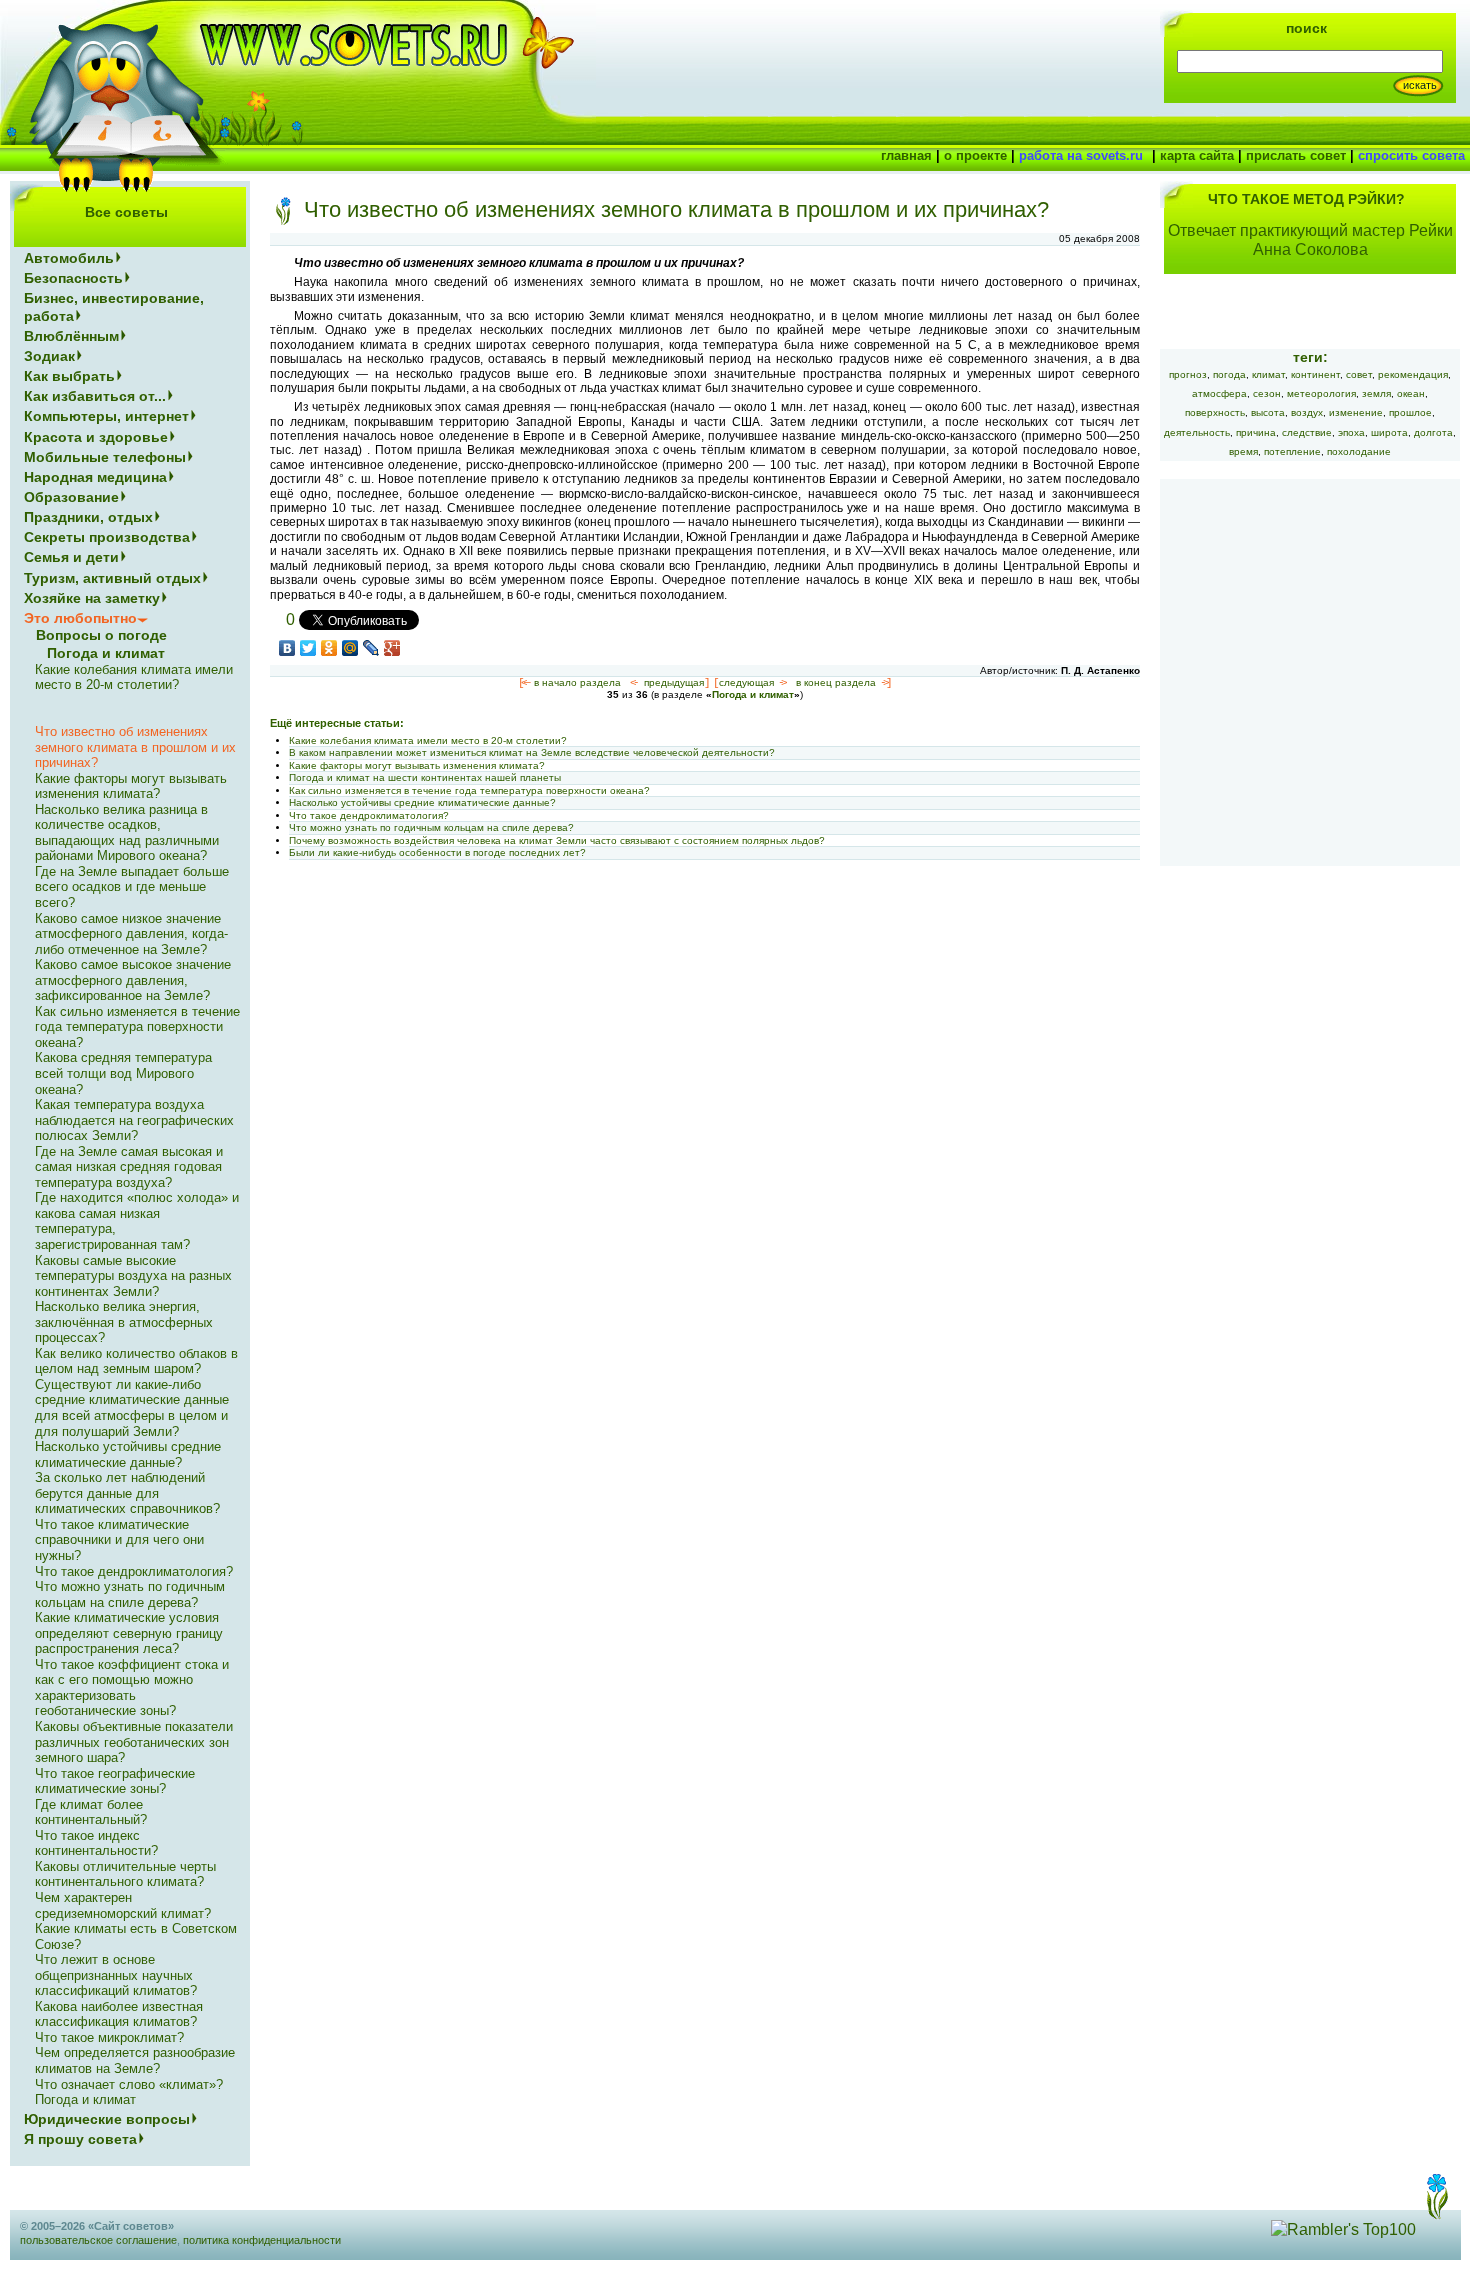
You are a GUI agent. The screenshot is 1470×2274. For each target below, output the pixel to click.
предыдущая (674, 682)
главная (906, 155)
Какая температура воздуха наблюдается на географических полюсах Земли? (134, 1120)
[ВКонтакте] (287, 648)
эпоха (1351, 432)
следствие (1307, 432)
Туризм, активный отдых (112, 578)
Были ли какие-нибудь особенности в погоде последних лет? (437, 852)
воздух (1307, 412)
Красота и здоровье (96, 437)
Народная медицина (95, 477)
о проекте (975, 155)
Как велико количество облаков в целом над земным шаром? (136, 1361)
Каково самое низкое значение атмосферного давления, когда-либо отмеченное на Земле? (131, 934)
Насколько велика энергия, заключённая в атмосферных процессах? (124, 1322)
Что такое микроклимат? (109, 2037)
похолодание (1359, 451)
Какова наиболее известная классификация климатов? (119, 2014)
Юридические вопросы (107, 2119)
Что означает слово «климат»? (129, 2084)
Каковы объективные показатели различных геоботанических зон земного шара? (134, 1742)
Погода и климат (753, 694)
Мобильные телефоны (105, 457)
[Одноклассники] (329, 648)
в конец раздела (836, 682)
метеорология (1321, 393)
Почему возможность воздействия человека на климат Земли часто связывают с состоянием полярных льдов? (557, 840)
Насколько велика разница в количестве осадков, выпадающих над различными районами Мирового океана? (127, 833)
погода (1229, 374)
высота (1268, 412)
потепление (1292, 451)
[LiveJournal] (371, 648)
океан (1411, 393)
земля (1376, 393)
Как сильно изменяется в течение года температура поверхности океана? (469, 790)
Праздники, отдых (88, 517)
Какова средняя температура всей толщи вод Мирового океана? (123, 1073)
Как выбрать (69, 376)
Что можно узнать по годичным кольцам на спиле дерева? (431, 827)
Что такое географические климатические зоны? (115, 1781)
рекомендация (1413, 374)
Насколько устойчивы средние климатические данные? (422, 802)
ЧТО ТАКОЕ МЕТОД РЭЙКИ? (1306, 199)
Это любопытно (80, 618)
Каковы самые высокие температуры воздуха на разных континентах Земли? (133, 1276)
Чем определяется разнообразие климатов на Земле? (135, 2060)
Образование (71, 497)
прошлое (1410, 412)
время (1243, 451)
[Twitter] (308, 648)
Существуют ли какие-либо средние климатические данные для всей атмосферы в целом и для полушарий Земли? (132, 1408)
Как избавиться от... (95, 396)
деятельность (1197, 432)
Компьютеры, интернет (106, 416)
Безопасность (73, 278)
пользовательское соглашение (98, 2240)
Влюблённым (71, 336)
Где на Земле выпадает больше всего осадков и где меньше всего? (132, 887)
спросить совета (1411, 155)
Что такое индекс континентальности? (96, 1843)
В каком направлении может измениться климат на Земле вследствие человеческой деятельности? (532, 752)
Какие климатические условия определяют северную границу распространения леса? (129, 1633)
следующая (746, 682)
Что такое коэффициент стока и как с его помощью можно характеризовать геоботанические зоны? (132, 1688)
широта (1389, 432)
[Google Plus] (392, 648)
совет (1359, 374)
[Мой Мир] (350, 648)
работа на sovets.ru (1081, 155)
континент (1315, 374)
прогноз (1188, 374)
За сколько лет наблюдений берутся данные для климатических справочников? (127, 1493)
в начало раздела (577, 682)
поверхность (1215, 412)
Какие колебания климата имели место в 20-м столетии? (428, 740)
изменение (1356, 412)
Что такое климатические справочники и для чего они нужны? (119, 1540)
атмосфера (1219, 393)
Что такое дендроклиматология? (369, 815)
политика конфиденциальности (262, 2240)
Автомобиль (69, 258)
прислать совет (1296, 155)
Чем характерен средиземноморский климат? (123, 1905)
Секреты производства (107, 537)
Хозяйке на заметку (92, 598)
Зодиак (49, 356)
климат (1268, 374)
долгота (1433, 432)
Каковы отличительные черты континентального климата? (125, 1874)
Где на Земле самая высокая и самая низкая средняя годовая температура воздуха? (129, 1167)
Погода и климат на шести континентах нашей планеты (425, 777)
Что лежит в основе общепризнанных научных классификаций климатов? (116, 1975)
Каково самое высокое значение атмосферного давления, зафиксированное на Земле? (133, 980)
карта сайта (1197, 155)
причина (1256, 432)
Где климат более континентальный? (91, 1812)
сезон (1267, 393)
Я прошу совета (80, 2139)
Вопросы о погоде (101, 635)
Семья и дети (71, 557)
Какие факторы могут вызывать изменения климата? (417, 765)
